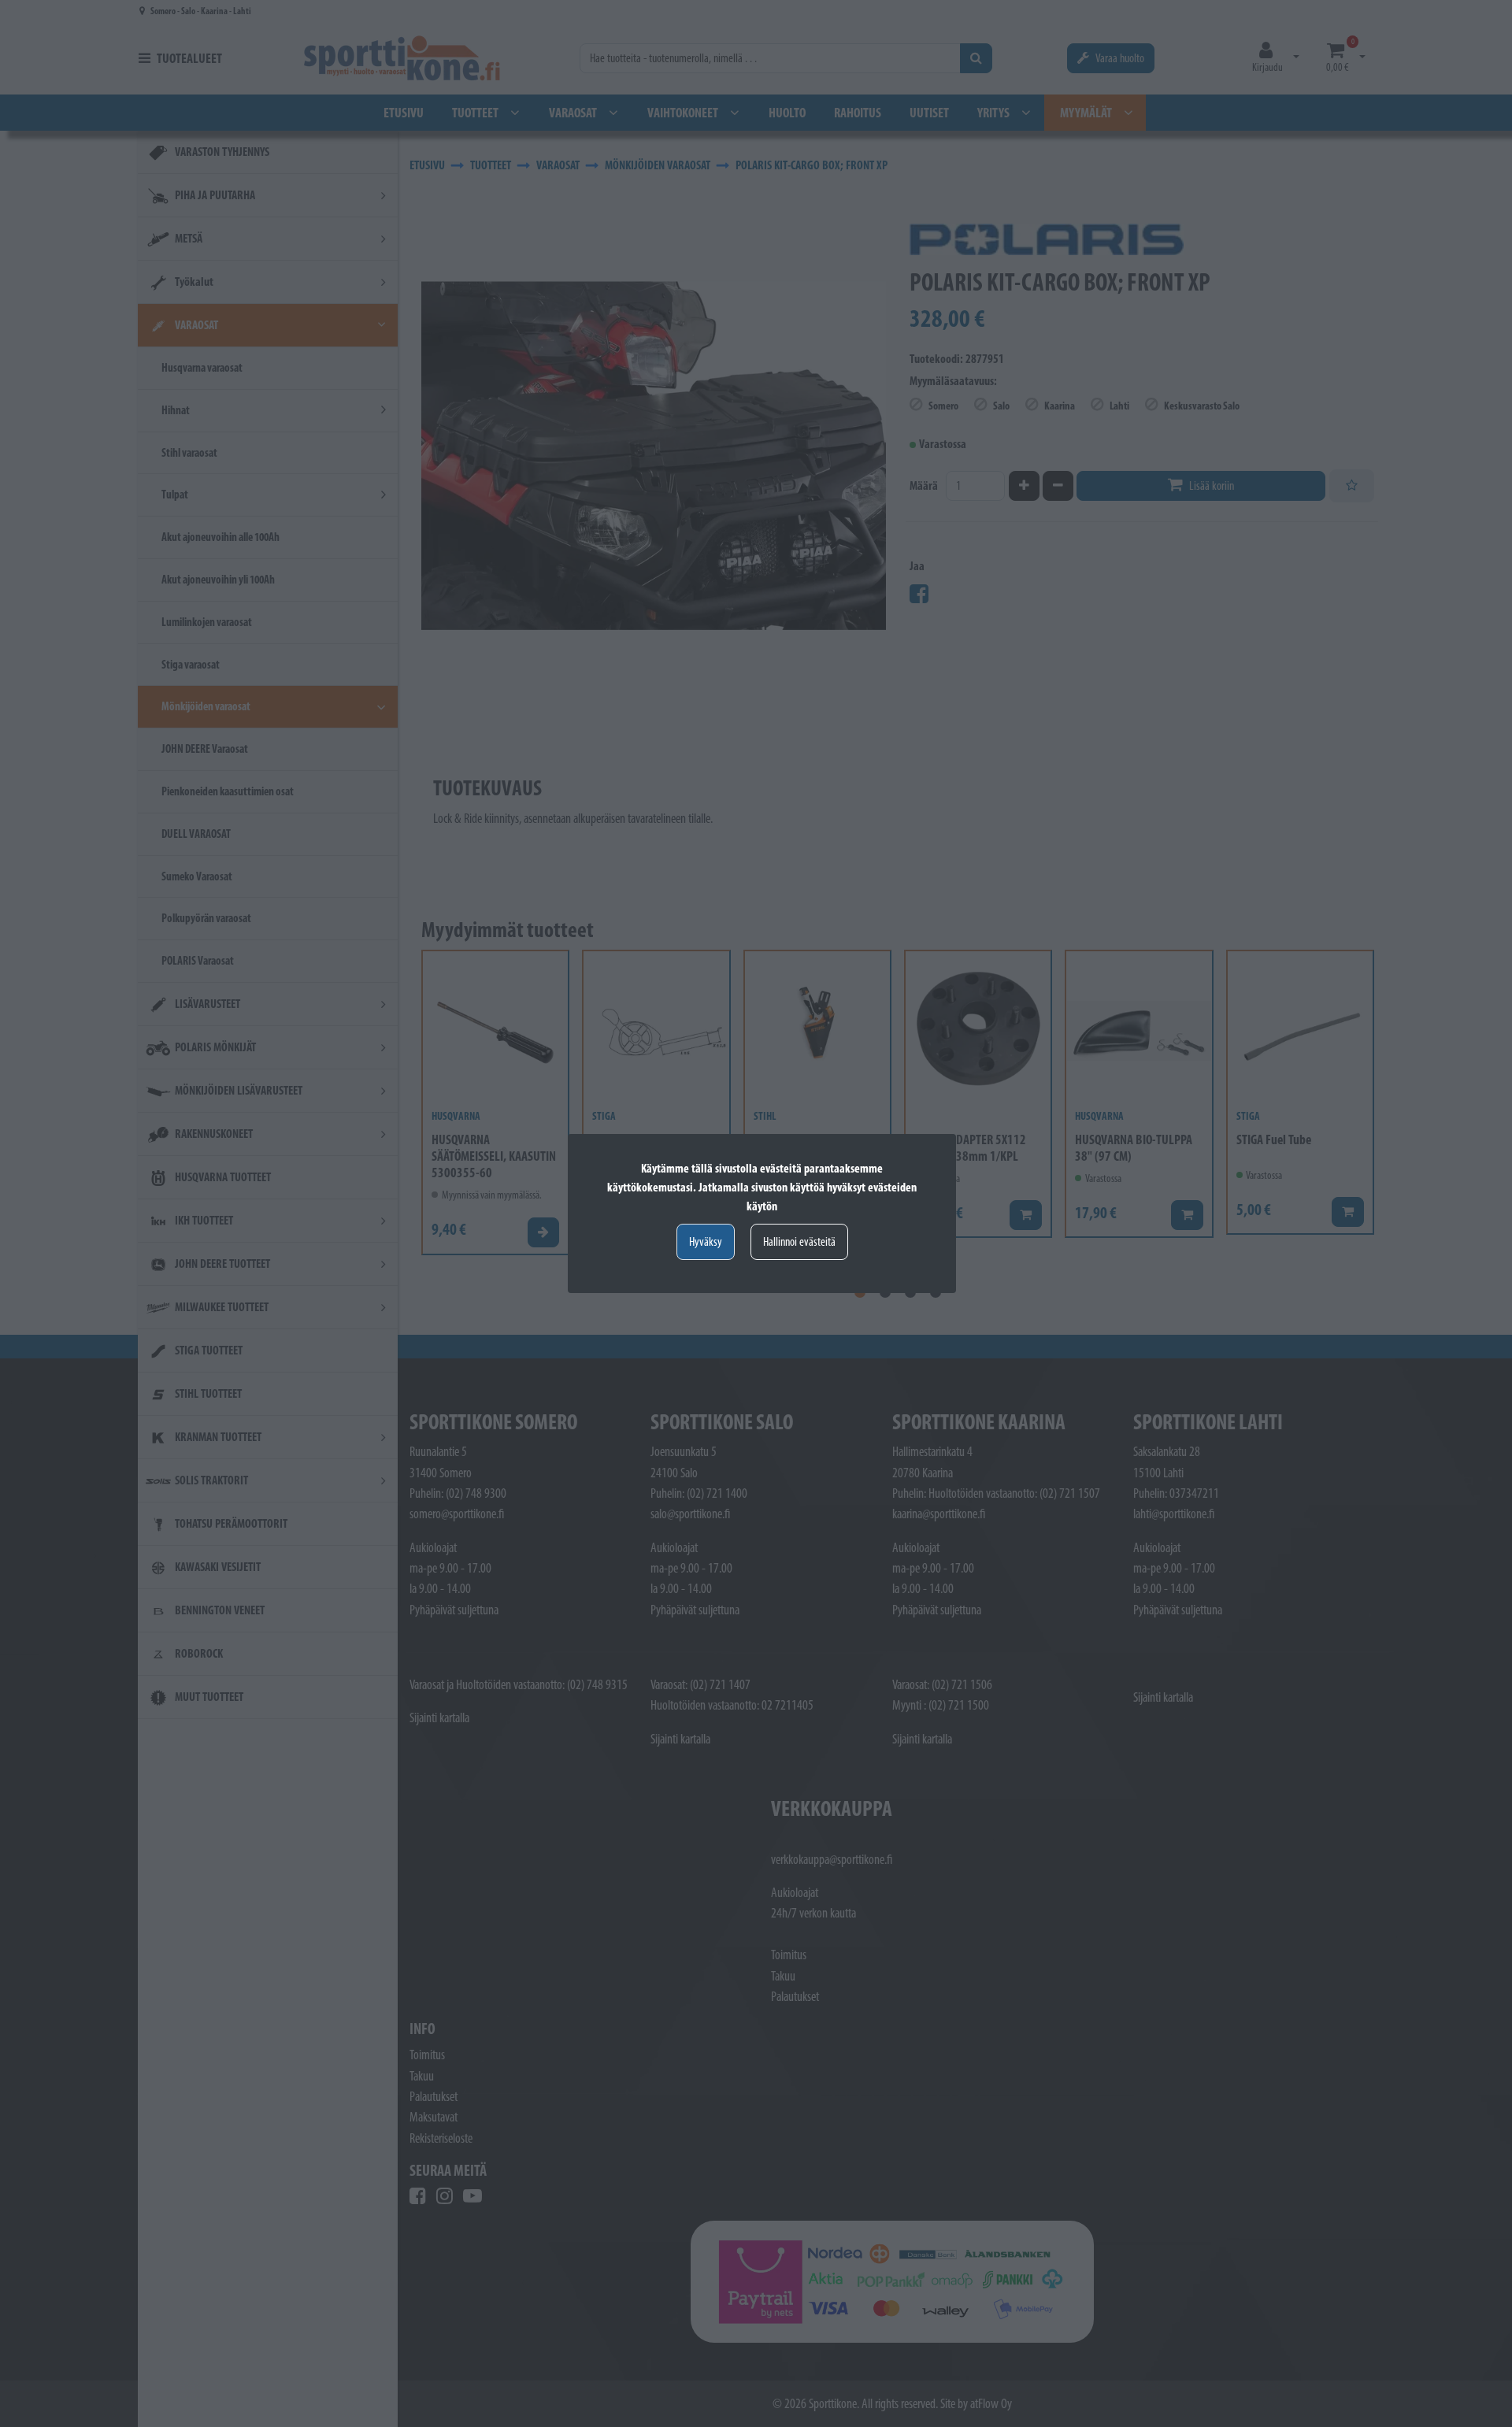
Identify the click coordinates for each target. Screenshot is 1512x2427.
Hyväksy (706, 1241)
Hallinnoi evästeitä (799, 1241)
